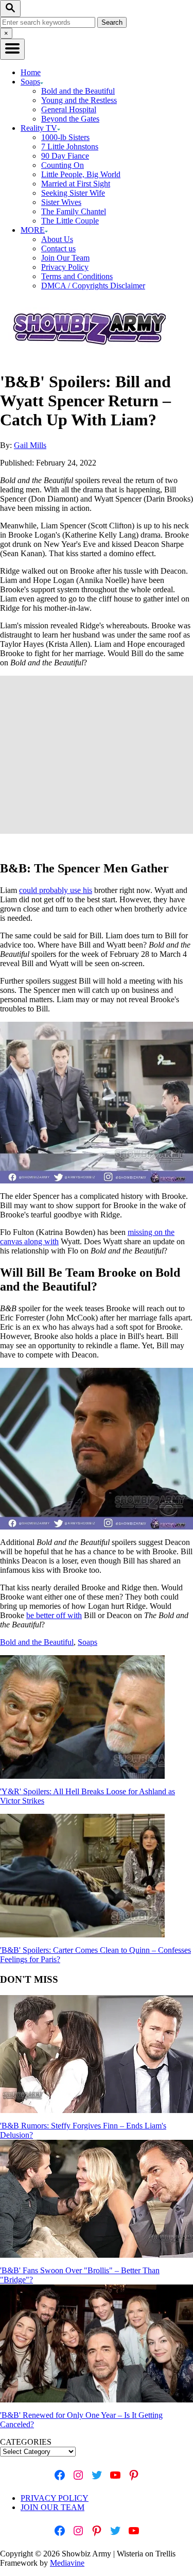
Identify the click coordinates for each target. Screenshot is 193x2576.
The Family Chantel (74, 211)
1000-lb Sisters (65, 137)
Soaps (87, 1642)
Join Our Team (65, 258)
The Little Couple (70, 221)
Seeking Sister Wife (73, 193)
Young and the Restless (79, 100)
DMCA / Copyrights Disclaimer (93, 286)
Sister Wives (61, 202)
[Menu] (12, 49)
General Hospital (69, 109)
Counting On (63, 165)
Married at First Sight (76, 184)
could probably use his (56, 890)
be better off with (54, 1615)
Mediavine (67, 2563)
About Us (57, 239)
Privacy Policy (65, 267)
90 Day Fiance (65, 156)
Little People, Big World (81, 174)
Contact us (58, 248)
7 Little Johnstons (70, 147)
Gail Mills (30, 445)
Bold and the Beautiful (78, 91)
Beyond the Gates (70, 119)
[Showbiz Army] (91, 357)
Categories (26, 2442)
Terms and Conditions (77, 276)
